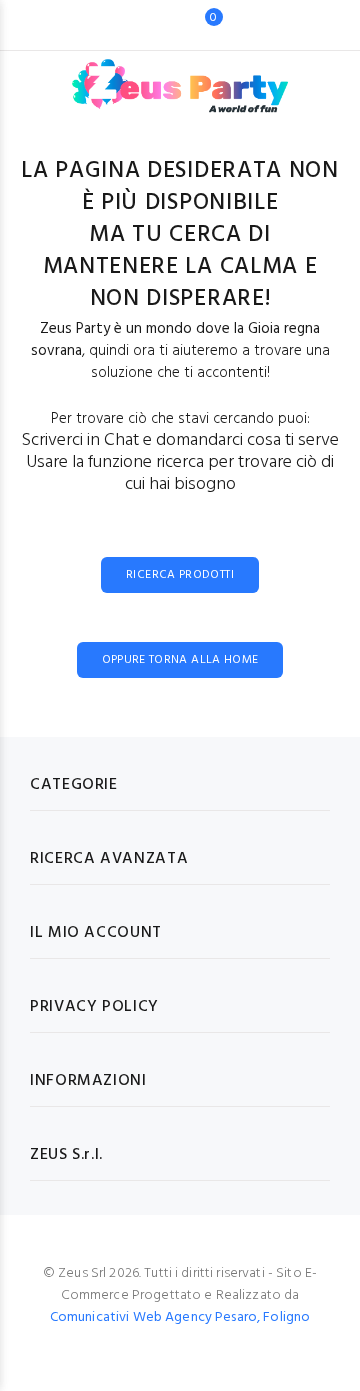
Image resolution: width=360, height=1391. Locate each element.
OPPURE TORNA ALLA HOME (180, 660)
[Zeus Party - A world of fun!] (180, 76)
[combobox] (149, 25)
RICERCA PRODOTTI (180, 575)
